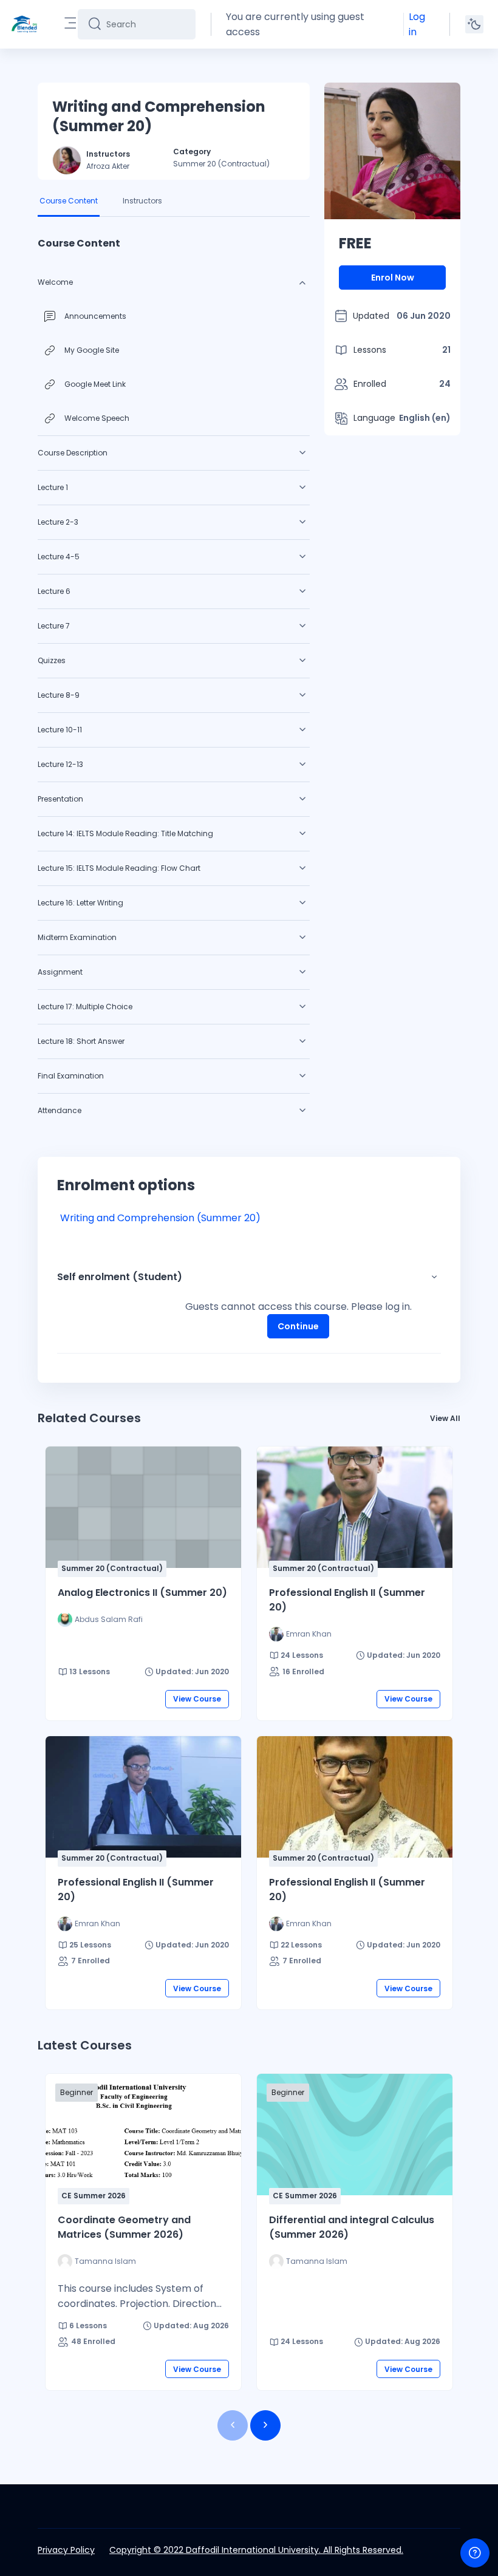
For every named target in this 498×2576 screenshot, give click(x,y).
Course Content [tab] (69, 201)
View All (445, 1418)
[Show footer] (475, 2553)
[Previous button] (233, 2425)
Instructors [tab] (142, 201)
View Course (197, 1699)
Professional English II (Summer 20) (347, 1600)
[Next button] (265, 2425)
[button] (434, 1277)
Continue (298, 1326)
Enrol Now (393, 278)
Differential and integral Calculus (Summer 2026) (352, 2227)
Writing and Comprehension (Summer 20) (160, 1218)
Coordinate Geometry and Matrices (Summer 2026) (124, 2227)
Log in (417, 24)
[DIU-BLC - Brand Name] (24, 24)
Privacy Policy (66, 2550)
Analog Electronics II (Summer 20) (142, 1593)
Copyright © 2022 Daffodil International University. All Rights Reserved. (256, 2550)
